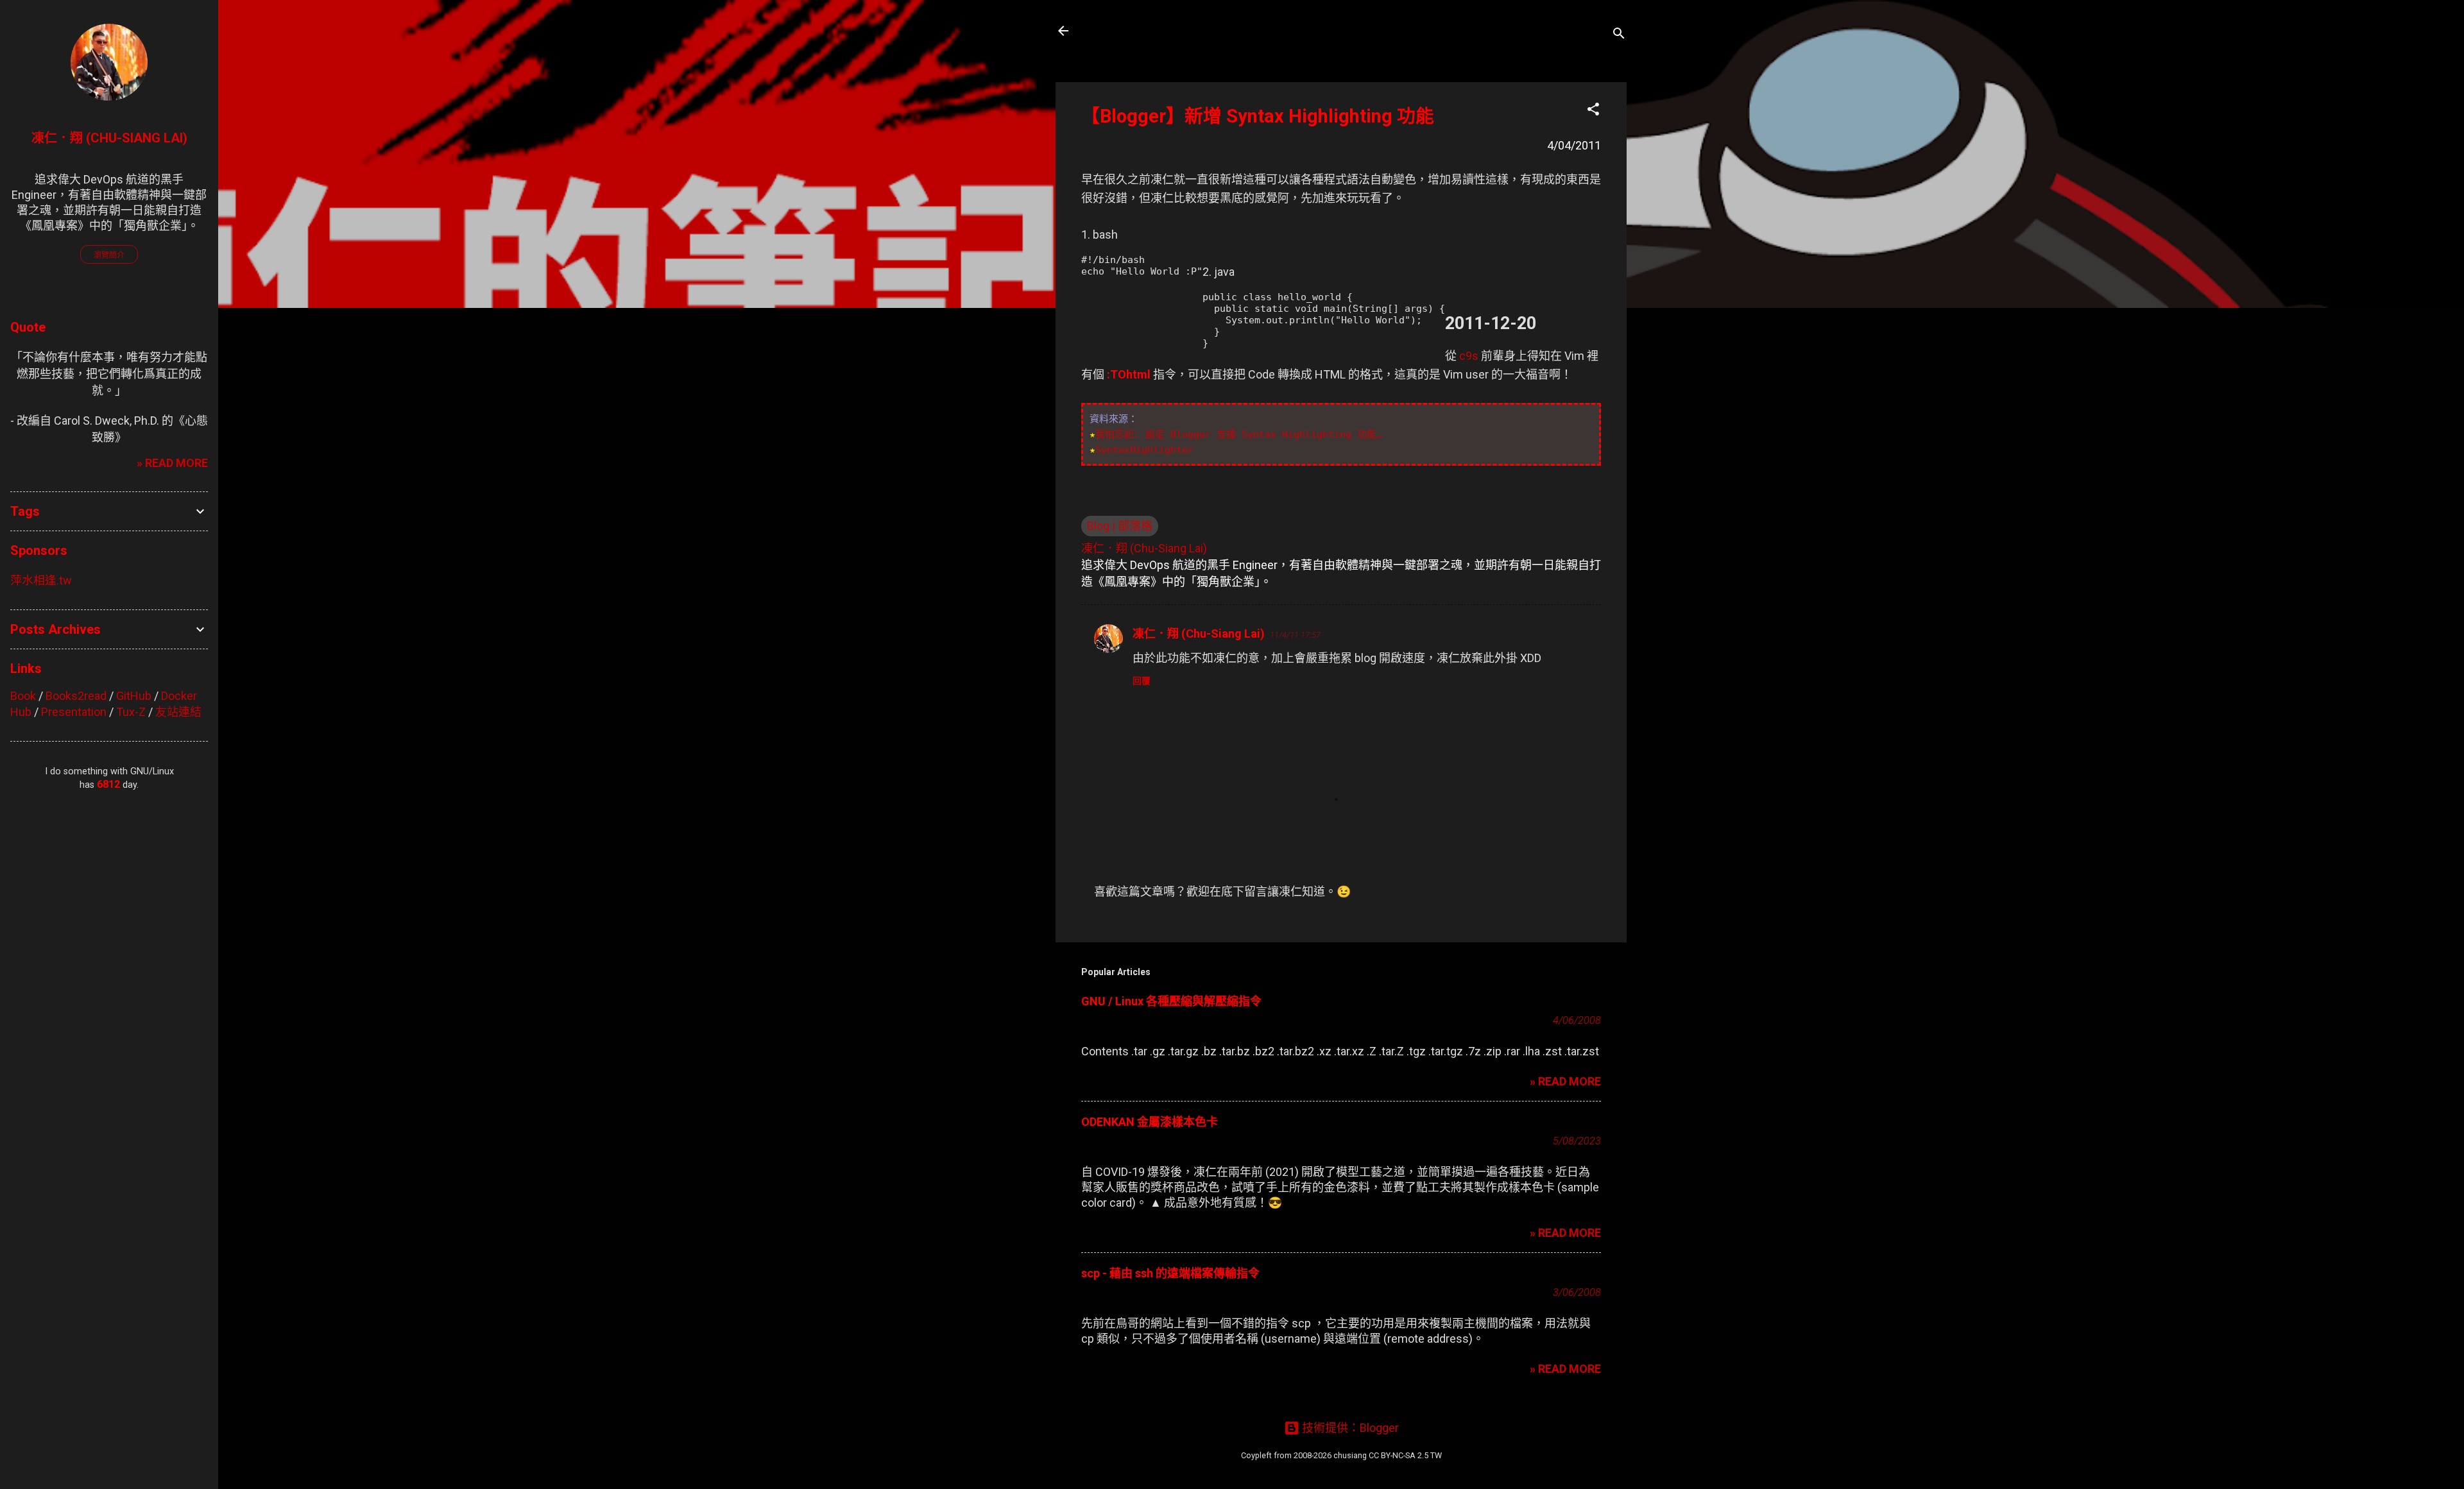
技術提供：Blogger (1349, 1428)
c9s (1469, 356)
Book (23, 696)
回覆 (1142, 681)
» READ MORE (1565, 1081)
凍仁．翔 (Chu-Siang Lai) (1199, 634)
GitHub (134, 696)
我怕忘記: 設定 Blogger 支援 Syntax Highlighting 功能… (1239, 434)
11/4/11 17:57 (1295, 635)
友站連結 (178, 712)
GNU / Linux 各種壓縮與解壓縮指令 (1171, 1001)
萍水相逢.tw (41, 580)
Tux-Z (131, 712)
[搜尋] (1619, 35)
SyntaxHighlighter (1144, 450)
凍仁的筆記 (1125, 31)
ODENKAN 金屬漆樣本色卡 (1150, 1122)
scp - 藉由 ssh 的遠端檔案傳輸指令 (1170, 1273)
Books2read (76, 696)
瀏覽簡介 (109, 255)
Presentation (74, 712)
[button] (1593, 111)
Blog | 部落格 (1120, 526)
